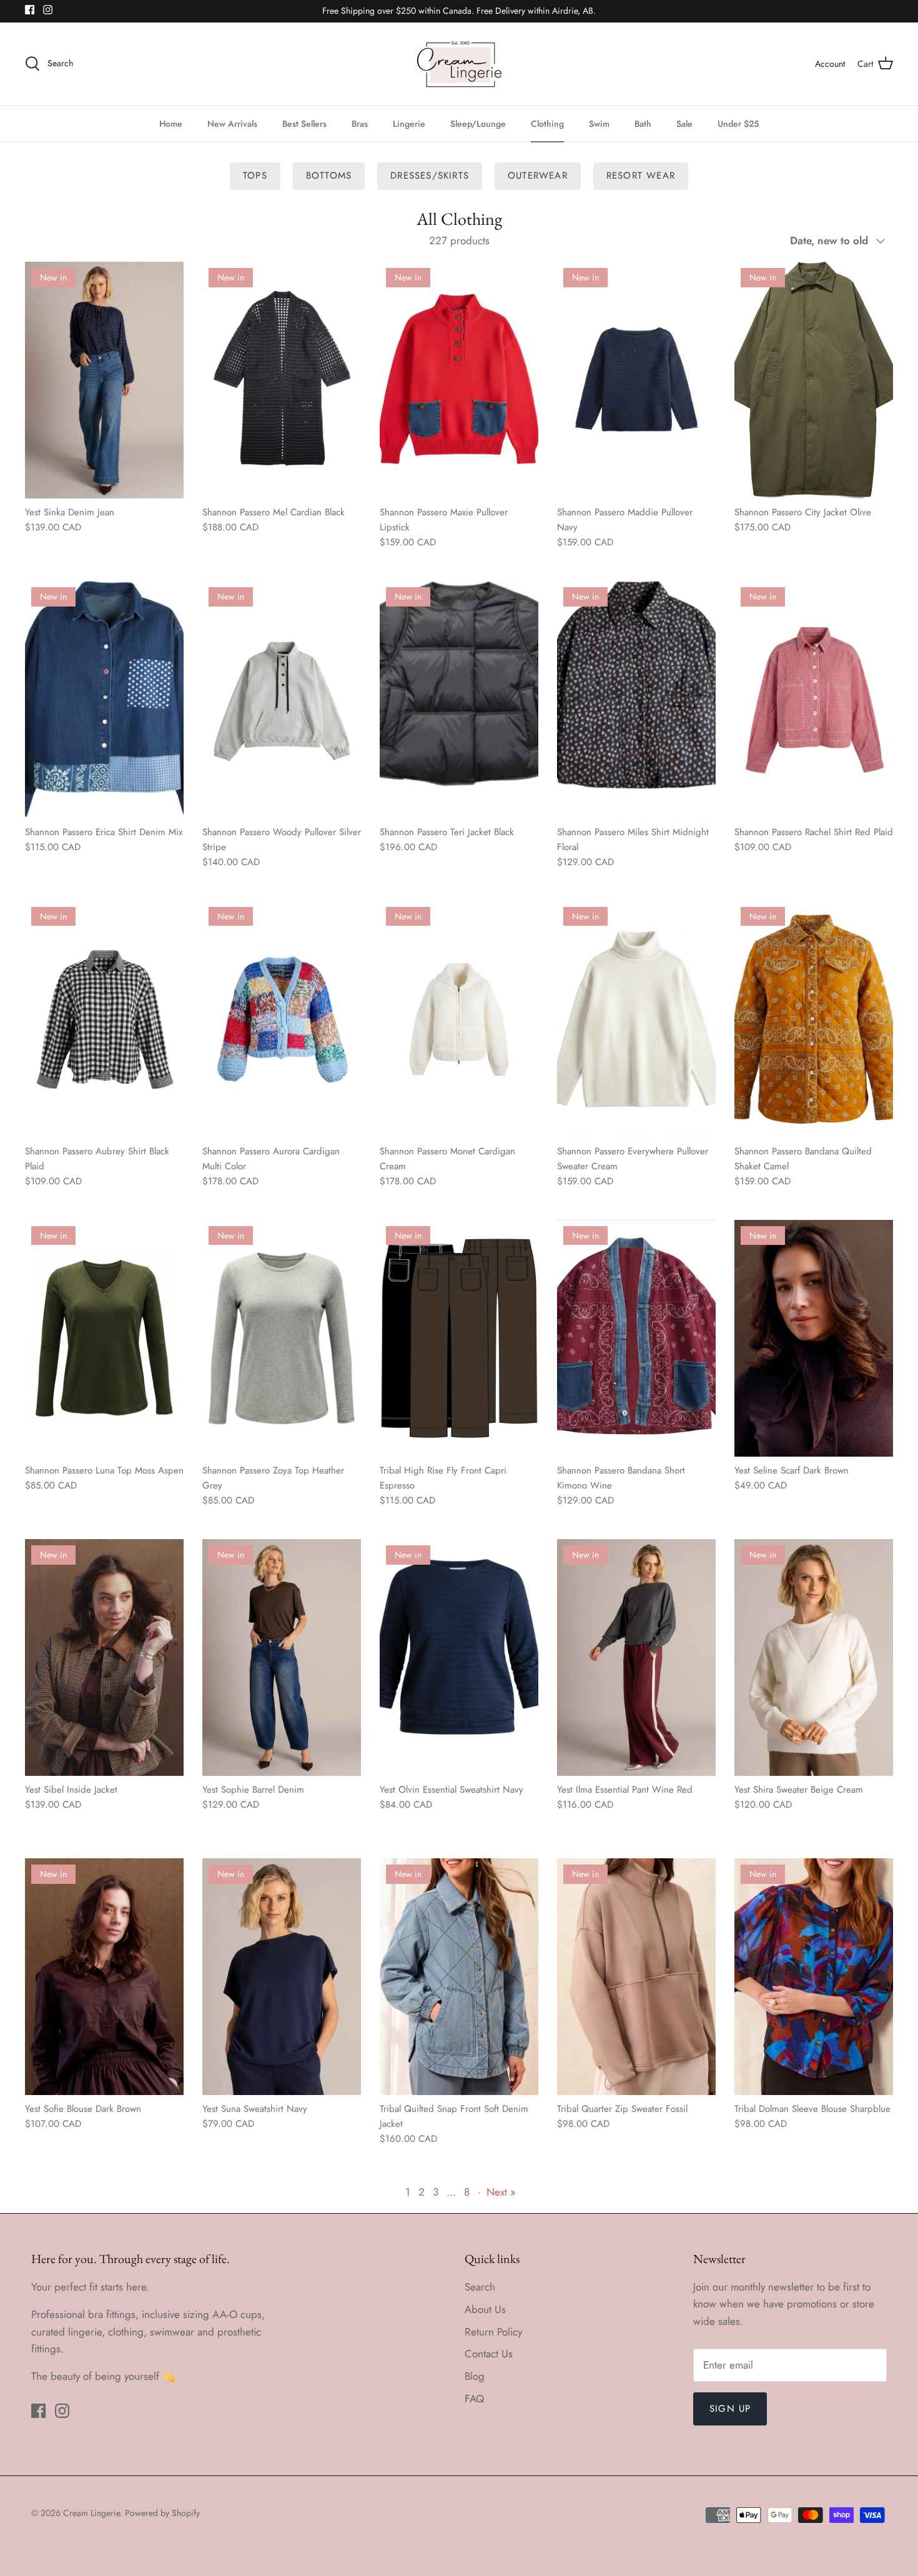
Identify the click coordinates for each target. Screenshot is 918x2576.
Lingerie (409, 124)
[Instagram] (48, 10)
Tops (255, 176)
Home (171, 124)
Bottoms (329, 176)
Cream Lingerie (91, 2513)
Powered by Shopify (162, 2513)
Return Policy (493, 2332)
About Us (485, 2309)
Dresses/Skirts (430, 176)
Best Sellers (304, 124)
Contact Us (489, 2354)
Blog (475, 2376)
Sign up (730, 2409)
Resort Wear (641, 176)
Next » (501, 2192)
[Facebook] (30, 10)
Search (480, 2287)
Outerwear (538, 176)
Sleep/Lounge (478, 124)
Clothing (547, 124)
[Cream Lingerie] (459, 64)
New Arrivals (232, 124)
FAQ (474, 2399)
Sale (684, 124)
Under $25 (738, 124)
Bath (643, 124)
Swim (599, 124)
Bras (360, 124)
